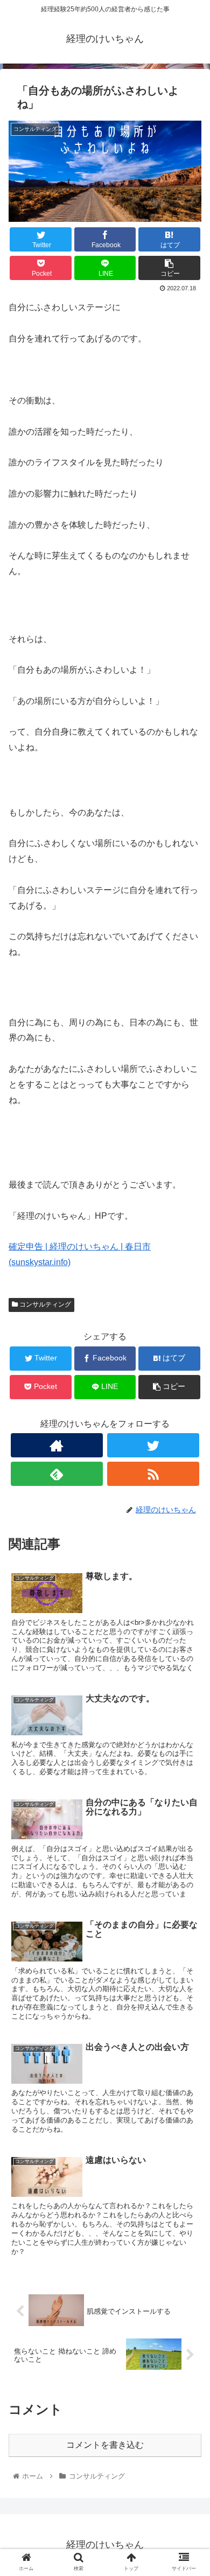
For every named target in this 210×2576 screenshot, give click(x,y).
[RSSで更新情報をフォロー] (153, 1474)
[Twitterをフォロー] (153, 1445)
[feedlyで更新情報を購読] (57, 1474)
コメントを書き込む (105, 2445)
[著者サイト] (57, 1445)
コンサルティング (44, 1304)
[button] (189, 1531)
